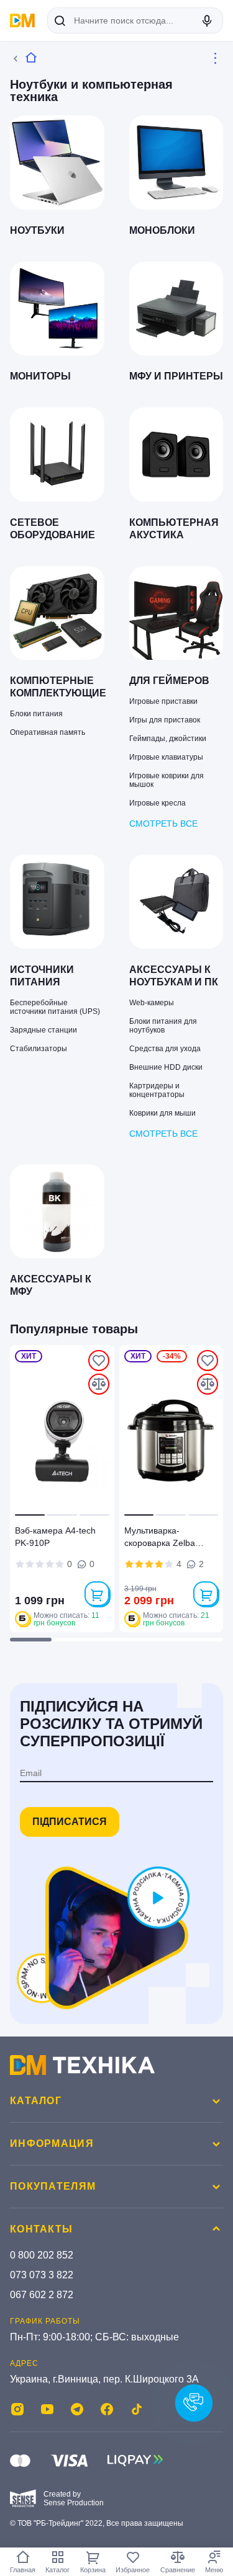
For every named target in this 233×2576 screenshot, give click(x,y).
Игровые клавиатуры (166, 757)
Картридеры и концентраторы (157, 1090)
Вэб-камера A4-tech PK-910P (55, 1537)
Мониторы (40, 376)
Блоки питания (36, 714)
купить (97, 1594)
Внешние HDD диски (166, 1067)
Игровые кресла (158, 803)
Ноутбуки (37, 230)
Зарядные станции (43, 1030)
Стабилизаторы (39, 1049)
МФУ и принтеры (176, 376)
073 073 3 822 (42, 2275)
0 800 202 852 (42, 2255)
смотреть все (163, 824)
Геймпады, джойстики (168, 739)
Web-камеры (152, 1003)
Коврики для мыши (162, 1113)
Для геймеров (169, 681)
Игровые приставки (163, 701)
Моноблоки (162, 230)
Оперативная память (48, 732)
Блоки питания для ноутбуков (163, 1026)
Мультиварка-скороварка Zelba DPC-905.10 (160, 1539)
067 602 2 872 (42, 2295)
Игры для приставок (165, 720)
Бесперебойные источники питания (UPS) (55, 1007)
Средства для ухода (165, 1049)
